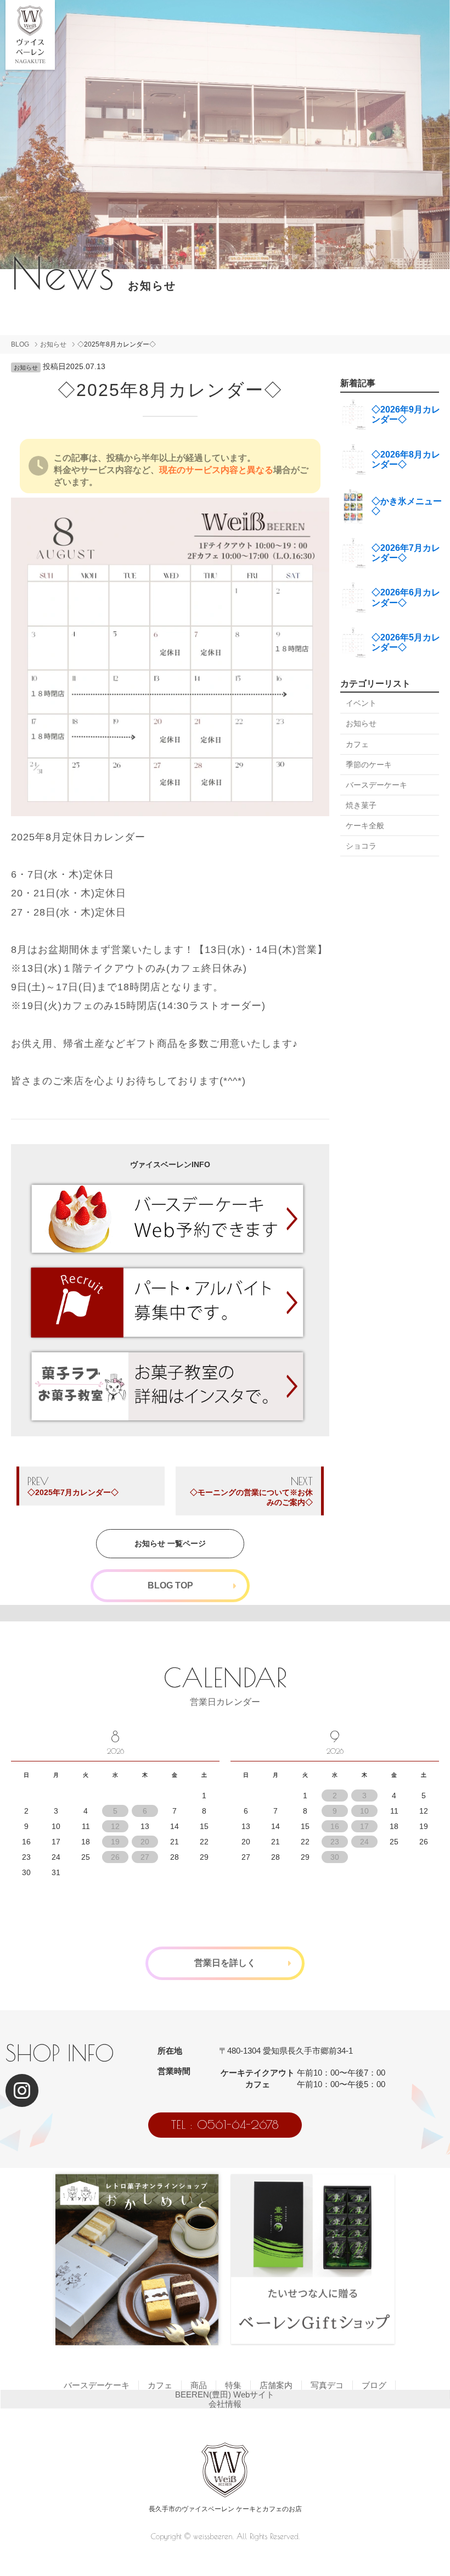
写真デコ (327, 2385)
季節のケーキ (369, 765)
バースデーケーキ (376, 785)
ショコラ (361, 846)
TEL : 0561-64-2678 (225, 2125)
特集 (233, 2385)
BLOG (20, 344)
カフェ (357, 744)
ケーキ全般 (365, 826)
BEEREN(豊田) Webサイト (225, 2394)
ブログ (374, 2385)
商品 (199, 2385)
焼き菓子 (361, 805)
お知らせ (53, 344)
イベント (361, 703)
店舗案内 (276, 2385)
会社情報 (225, 2404)
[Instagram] (22, 2090)
